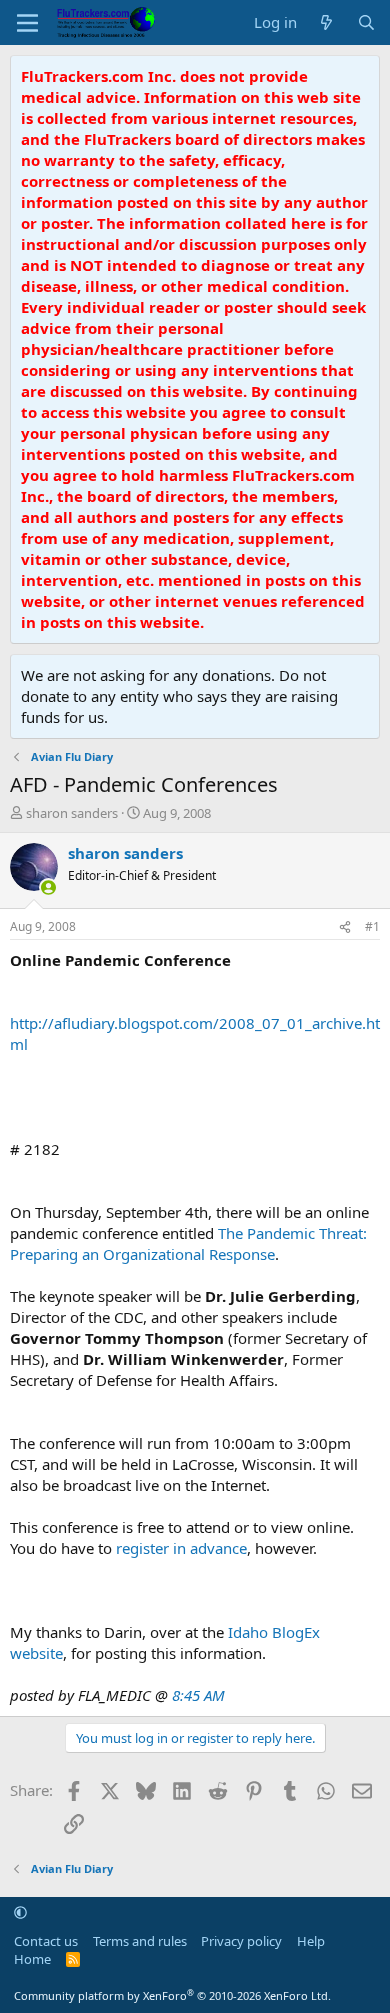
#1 (372, 926)
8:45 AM (198, 1695)
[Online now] (48, 887)
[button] (20, 1912)
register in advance (181, 1548)
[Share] (345, 927)
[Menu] (27, 23)
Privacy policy (241, 1941)
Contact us (46, 1941)
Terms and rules (140, 1941)
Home (32, 1959)
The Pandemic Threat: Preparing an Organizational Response (188, 1243)
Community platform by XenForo (172, 1995)
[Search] (366, 22)
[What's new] (326, 22)
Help (311, 1941)
